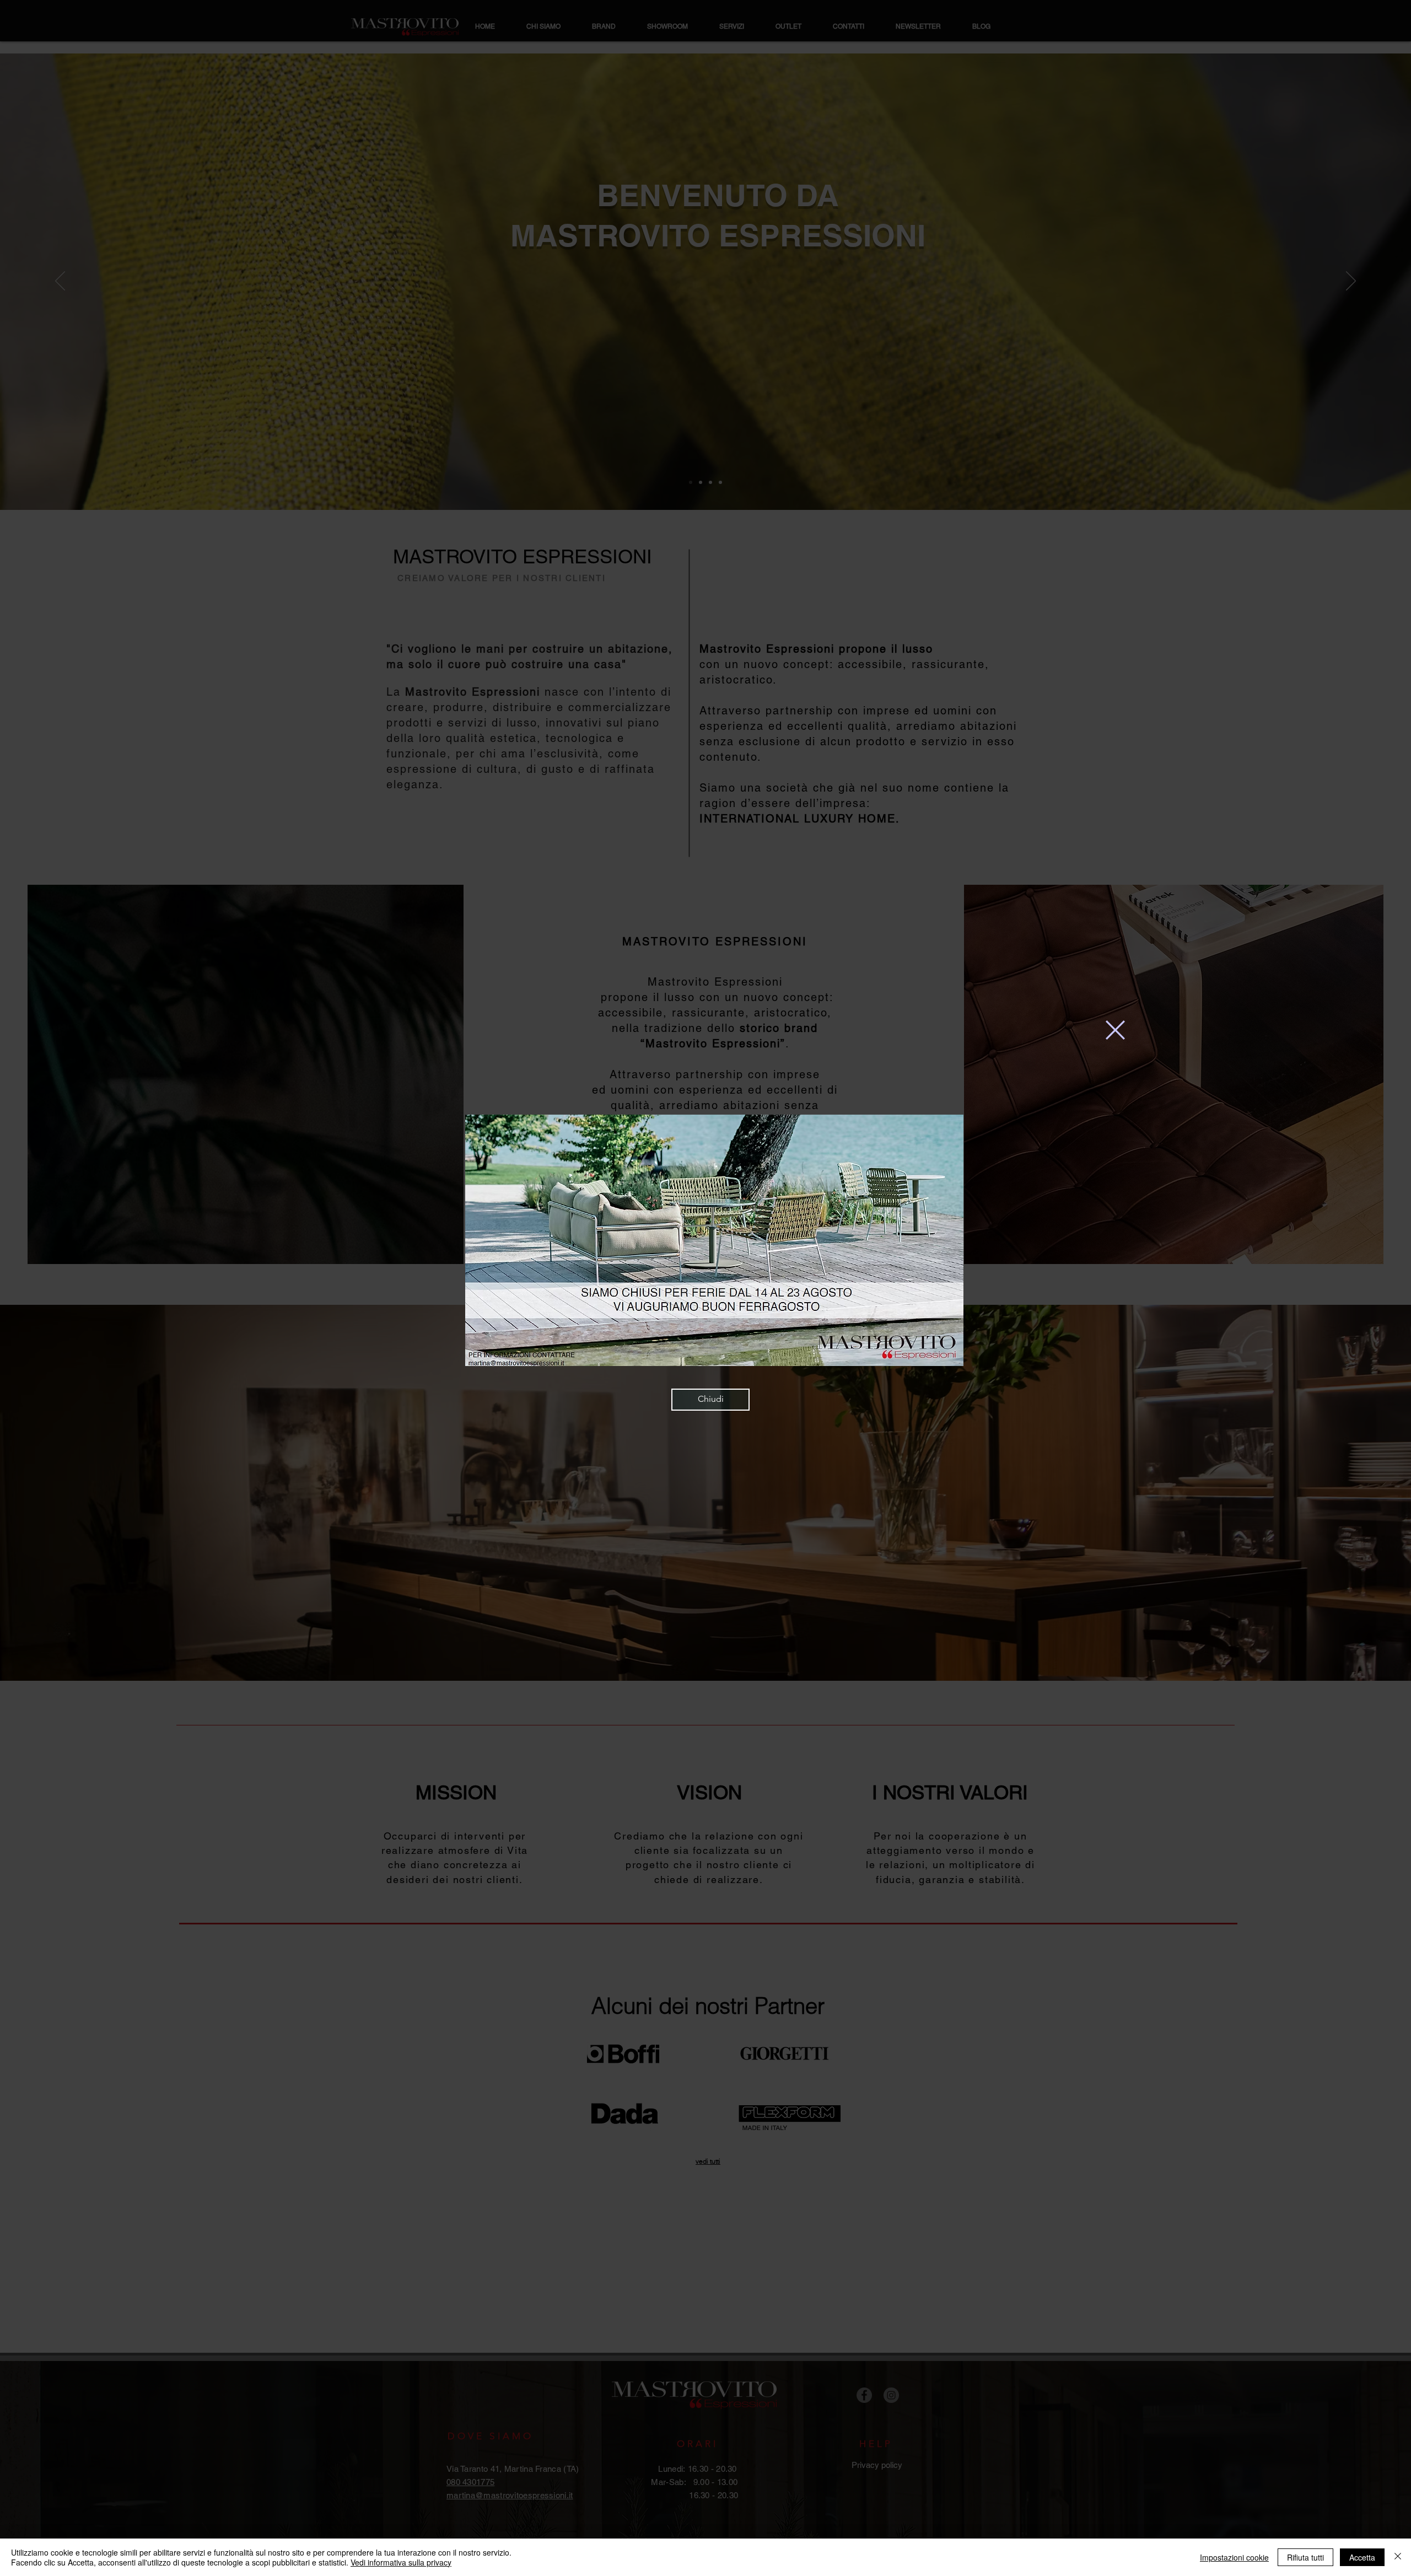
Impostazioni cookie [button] (1234, 2557)
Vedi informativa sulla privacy (401, 2562)
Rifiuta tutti (1305, 2557)
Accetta (1362, 2557)
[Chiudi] (1398, 2557)
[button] (1115, 1030)
